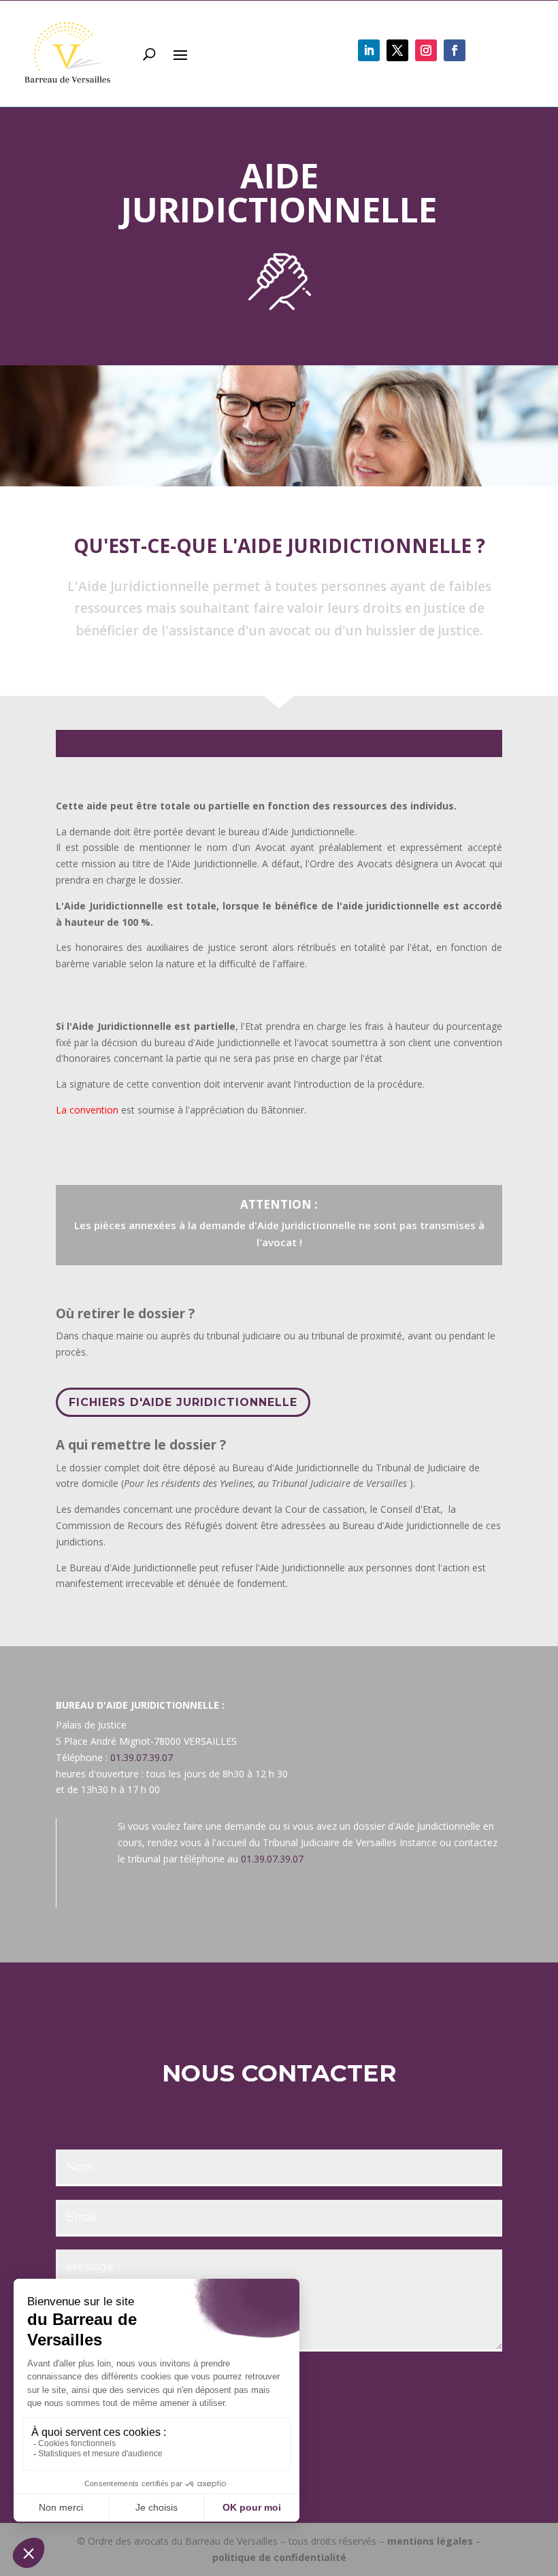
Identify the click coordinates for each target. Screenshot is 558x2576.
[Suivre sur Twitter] (397, 50)
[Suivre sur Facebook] (455, 50)
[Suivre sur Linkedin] (369, 50)
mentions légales (430, 2541)
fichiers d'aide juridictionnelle (183, 1402)
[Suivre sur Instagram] (426, 50)
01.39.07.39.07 (142, 1757)
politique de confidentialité (279, 2557)
